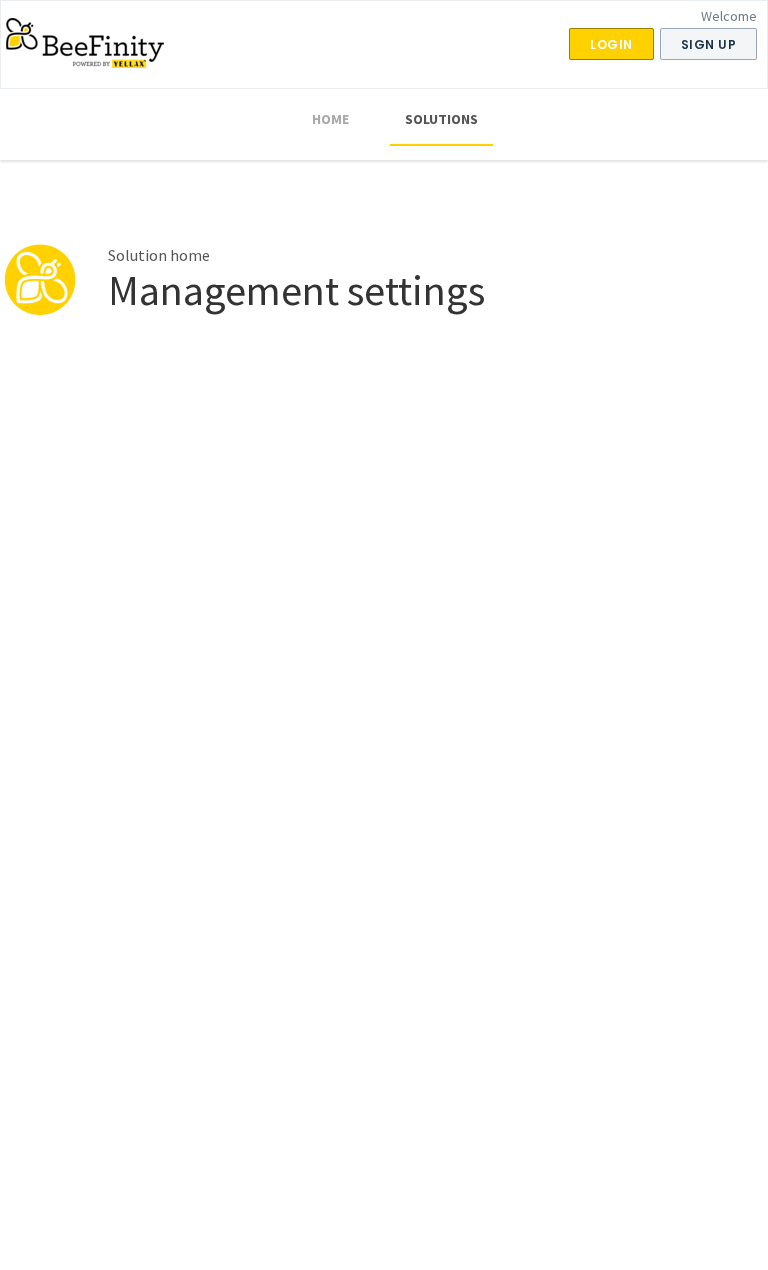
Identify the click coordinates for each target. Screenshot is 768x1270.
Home (330, 119)
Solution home (159, 255)
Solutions (441, 119)
